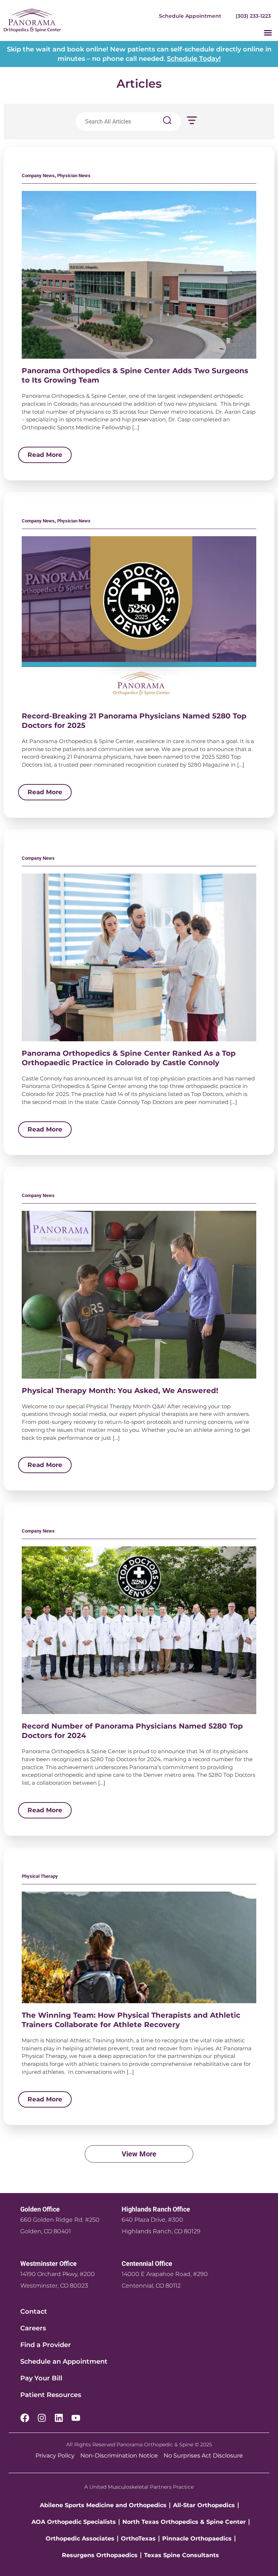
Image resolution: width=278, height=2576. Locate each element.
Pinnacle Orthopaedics (197, 2539)
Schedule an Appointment (64, 2362)
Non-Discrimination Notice (119, 2456)
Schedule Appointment (190, 16)
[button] (268, 33)
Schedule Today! (194, 59)
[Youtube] (76, 2418)
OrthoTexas (138, 2539)
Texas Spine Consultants (182, 2555)
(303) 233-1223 (253, 16)
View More (139, 2154)
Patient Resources (51, 2395)
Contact (34, 2312)
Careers (33, 2328)
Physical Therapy (40, 1876)
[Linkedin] (59, 2418)
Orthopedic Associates (80, 2539)
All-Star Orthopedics (204, 2505)
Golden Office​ (40, 2209)
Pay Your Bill (41, 2378)
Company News (38, 176)
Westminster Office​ (49, 2264)
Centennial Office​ (147, 2264)
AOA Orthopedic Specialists (74, 2522)
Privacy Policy (55, 2456)
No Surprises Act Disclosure (203, 2456)
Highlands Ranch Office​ (156, 2209)
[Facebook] (25, 2418)
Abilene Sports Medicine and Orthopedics (103, 2505)
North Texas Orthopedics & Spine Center (184, 2522)
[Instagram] (42, 2418)
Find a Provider (46, 2345)
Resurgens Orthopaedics (100, 2555)
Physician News (74, 176)
